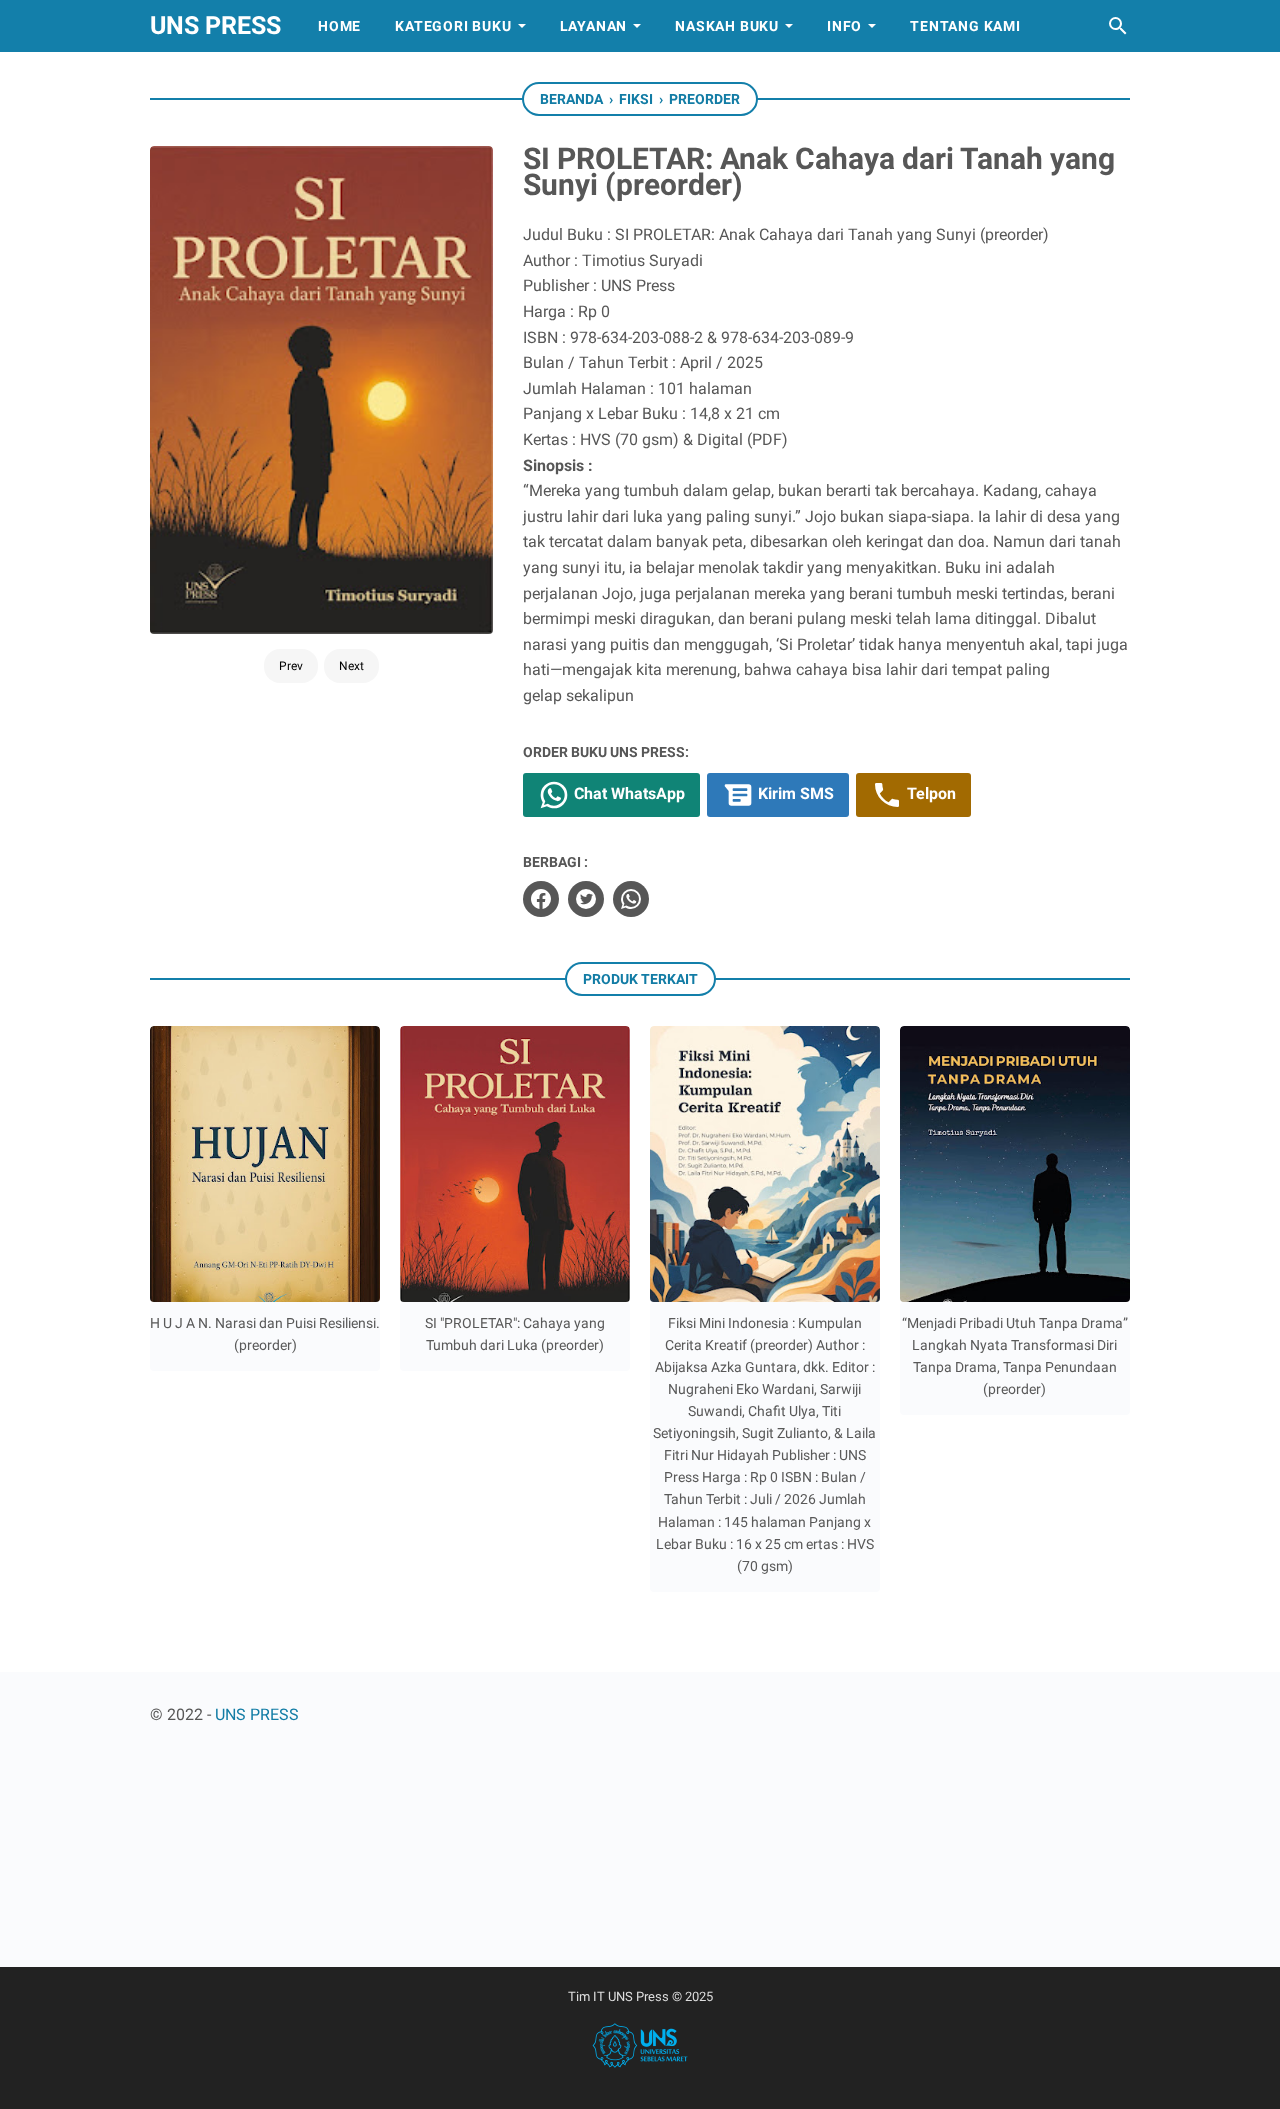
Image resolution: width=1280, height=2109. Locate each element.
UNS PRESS (215, 25)
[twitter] (586, 899)
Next (351, 666)
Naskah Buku (727, 26)
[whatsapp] (631, 899)
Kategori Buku (453, 26)
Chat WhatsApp (627, 793)
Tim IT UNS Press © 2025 (640, 1996)
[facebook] (541, 899)
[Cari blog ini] (1118, 26)
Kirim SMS (794, 793)
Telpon (929, 793)
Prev (291, 666)
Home (339, 26)
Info (844, 26)
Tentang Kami (965, 26)
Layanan (594, 26)
